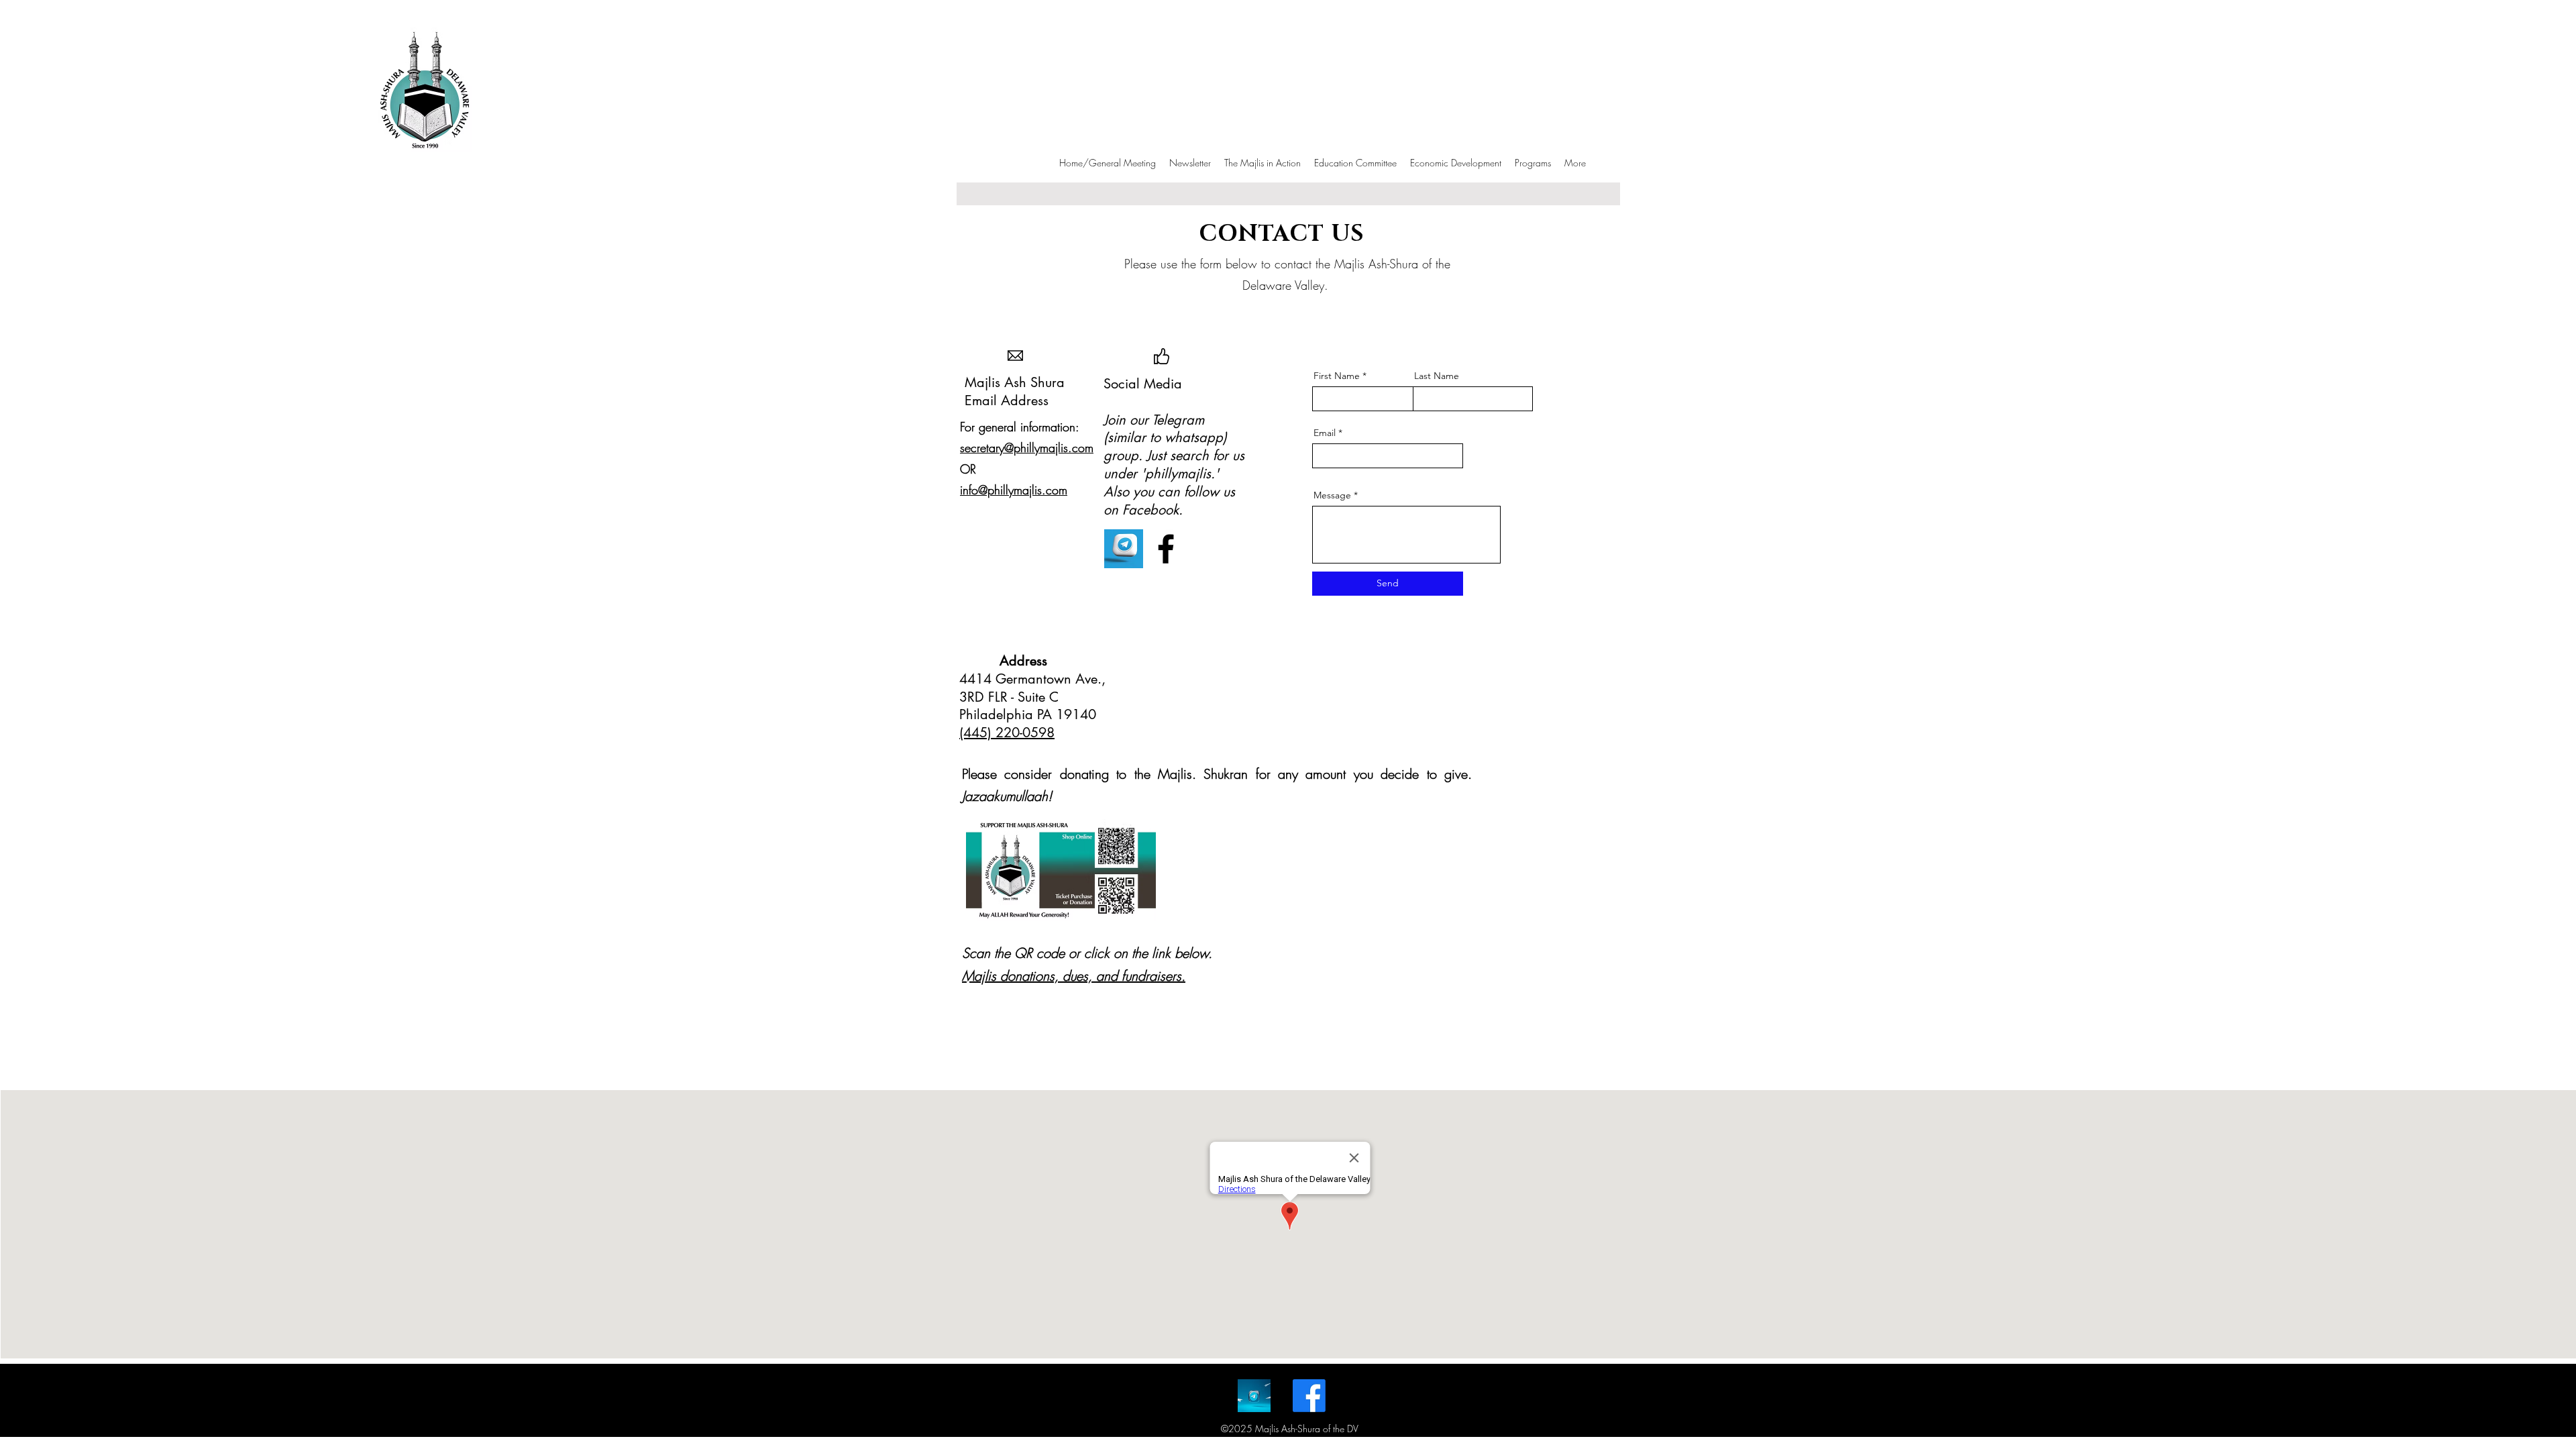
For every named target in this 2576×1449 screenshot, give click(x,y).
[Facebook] (1166, 549)
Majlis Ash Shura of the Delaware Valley (482, 134)
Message (1334, 495)
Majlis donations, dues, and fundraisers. (1074, 976)
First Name (1337, 376)
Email (1325, 433)
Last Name (1437, 376)
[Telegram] (1124, 549)
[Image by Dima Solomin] (1254, 1396)
